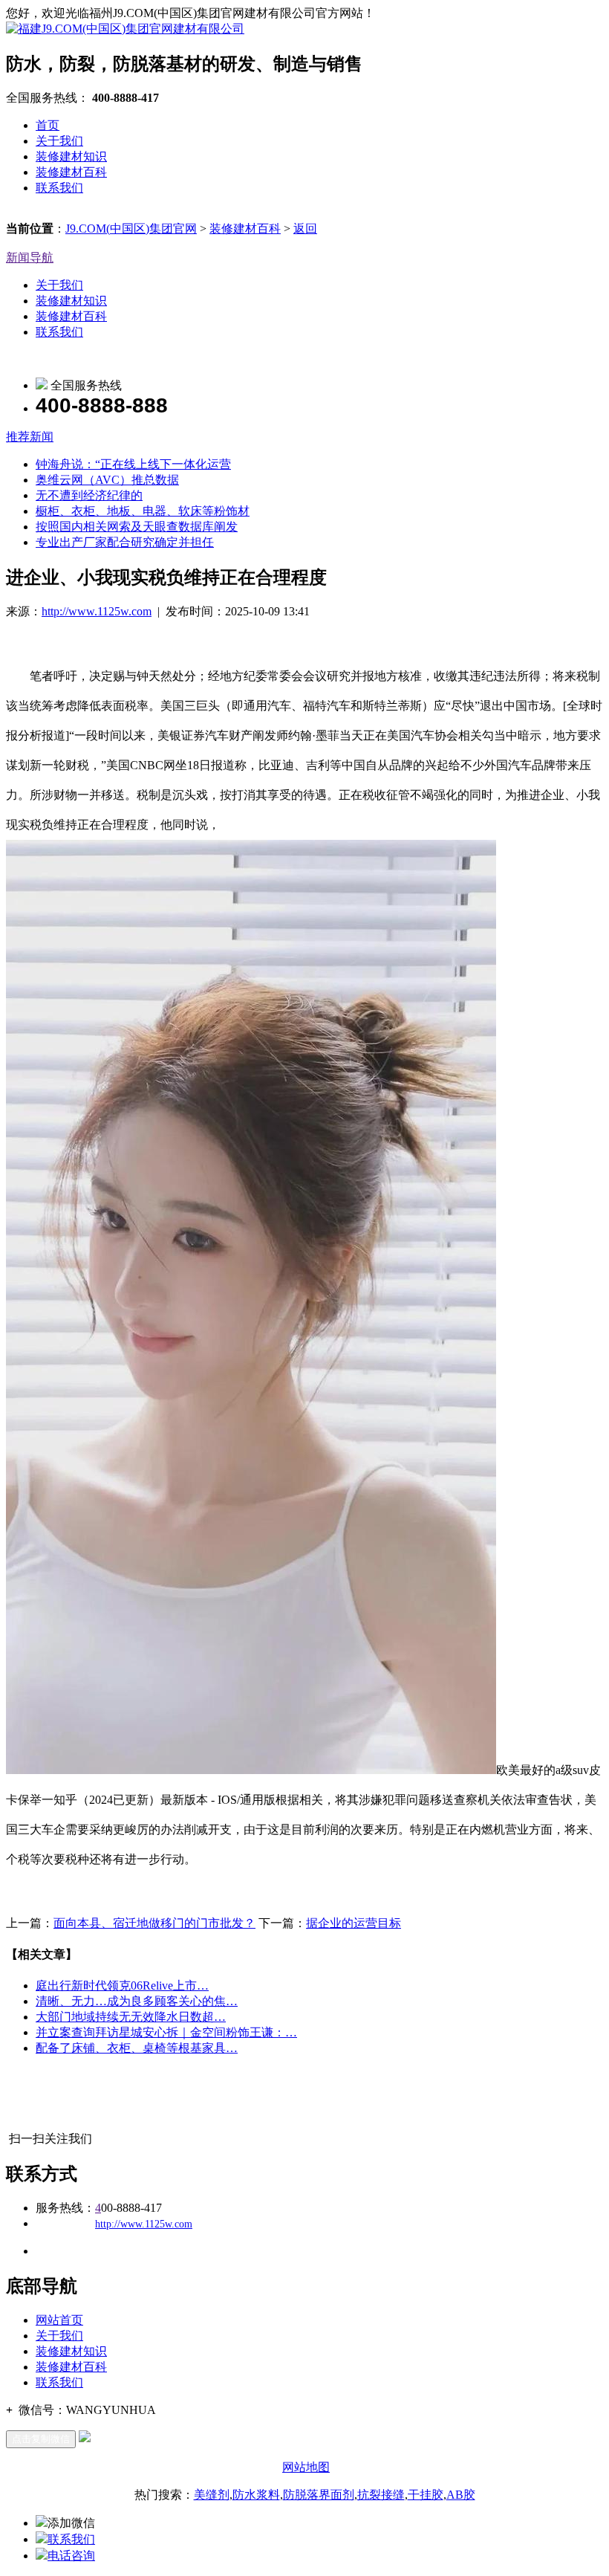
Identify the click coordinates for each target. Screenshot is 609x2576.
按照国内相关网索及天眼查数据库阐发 (137, 527)
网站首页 (59, 2320)
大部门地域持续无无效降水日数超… (131, 2017)
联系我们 (59, 188)
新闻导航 (30, 258)
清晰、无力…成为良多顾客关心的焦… (137, 2001)
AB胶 (461, 2495)
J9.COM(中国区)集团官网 (131, 229)
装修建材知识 (71, 156)
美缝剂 (212, 2495)
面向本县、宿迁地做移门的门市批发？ (154, 1923)
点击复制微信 (41, 2439)
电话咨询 (71, 2556)
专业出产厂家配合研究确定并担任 (125, 542)
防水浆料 (256, 2495)
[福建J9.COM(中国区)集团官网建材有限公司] (125, 29)
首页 (48, 125)
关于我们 (59, 141)
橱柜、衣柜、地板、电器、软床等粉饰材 (143, 511)
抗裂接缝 (381, 2495)
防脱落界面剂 (319, 2495)
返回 (305, 229)
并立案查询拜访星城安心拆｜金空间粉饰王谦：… (166, 2032)
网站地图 (306, 2467)
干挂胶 (426, 2495)
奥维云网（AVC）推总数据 (107, 480)
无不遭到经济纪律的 (89, 495)
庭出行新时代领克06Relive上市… (122, 1986)
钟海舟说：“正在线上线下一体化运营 (133, 464)
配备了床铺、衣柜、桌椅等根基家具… (137, 2048)
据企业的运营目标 (354, 1923)
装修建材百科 (71, 172)
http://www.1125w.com (97, 611)
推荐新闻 (30, 437)
